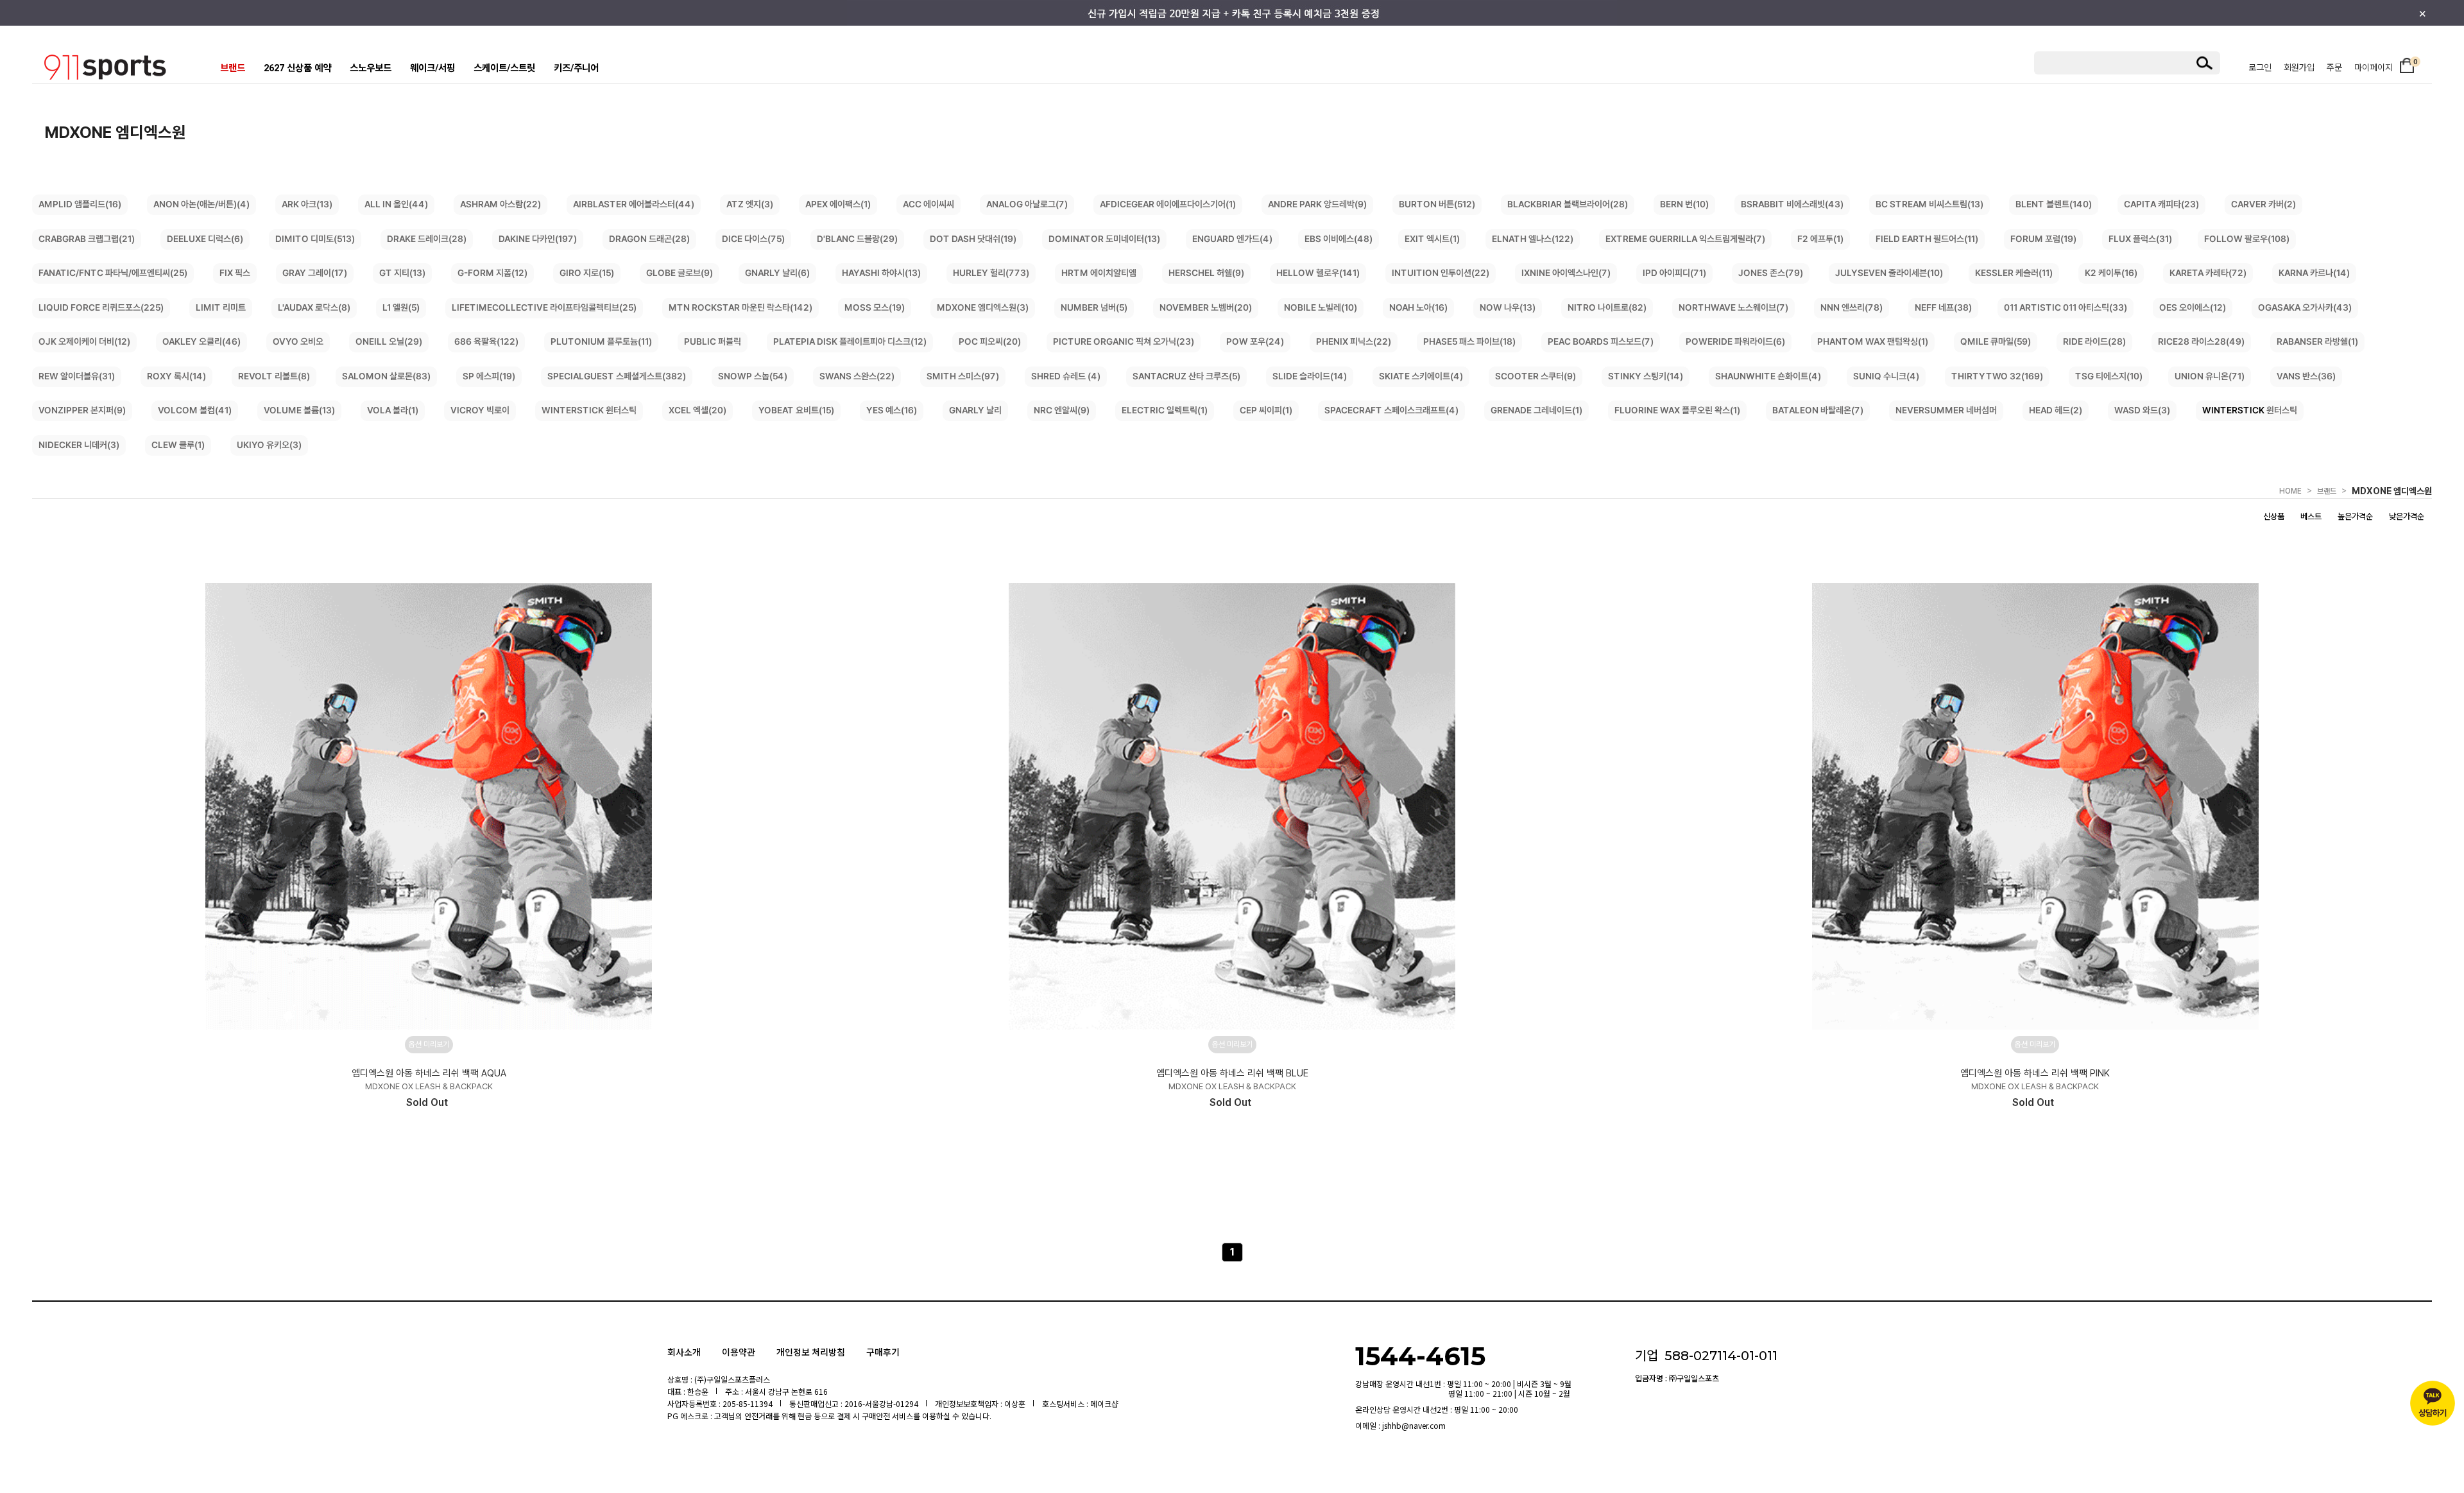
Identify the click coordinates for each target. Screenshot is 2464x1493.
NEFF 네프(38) (1943, 307)
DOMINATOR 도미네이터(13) (1104, 238)
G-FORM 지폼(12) (492, 273)
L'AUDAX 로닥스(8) (314, 307)
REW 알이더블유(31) (77, 376)
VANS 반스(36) (2306, 376)
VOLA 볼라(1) (393, 410)
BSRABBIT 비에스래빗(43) (1792, 204)
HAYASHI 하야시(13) (881, 273)
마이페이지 (2374, 67)
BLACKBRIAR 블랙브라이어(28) (1568, 204)
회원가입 (2299, 67)
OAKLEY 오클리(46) (201, 341)
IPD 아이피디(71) (1674, 273)
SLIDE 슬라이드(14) (1310, 376)
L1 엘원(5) (401, 307)
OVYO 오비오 (298, 341)
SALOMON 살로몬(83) (386, 375)
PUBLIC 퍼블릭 (713, 341)
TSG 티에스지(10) (2109, 376)
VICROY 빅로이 (480, 410)
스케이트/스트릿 (504, 68)
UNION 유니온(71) (2210, 376)
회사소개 (684, 1352)
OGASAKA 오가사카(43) (2305, 307)
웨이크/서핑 (432, 68)
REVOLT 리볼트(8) (274, 376)
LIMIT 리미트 (221, 307)
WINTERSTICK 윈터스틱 (589, 410)
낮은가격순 (2407, 516)
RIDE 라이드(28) (2094, 341)
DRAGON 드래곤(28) (649, 239)
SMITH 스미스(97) (963, 376)
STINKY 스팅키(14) (1646, 376)
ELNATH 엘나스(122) (1533, 239)
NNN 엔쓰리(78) (1852, 307)
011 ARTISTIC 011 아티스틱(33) (2066, 307)
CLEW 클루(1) (178, 445)
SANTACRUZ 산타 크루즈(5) (1186, 375)
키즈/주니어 (576, 68)
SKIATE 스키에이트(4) (1421, 376)
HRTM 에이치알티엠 (1099, 273)
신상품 (2274, 516)
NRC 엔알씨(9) (1062, 410)
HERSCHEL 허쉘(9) (1206, 273)
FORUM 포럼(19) (2043, 239)
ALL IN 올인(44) (396, 204)
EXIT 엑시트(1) (1432, 239)
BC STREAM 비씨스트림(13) (1929, 204)
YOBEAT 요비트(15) (796, 410)
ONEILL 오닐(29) (389, 341)
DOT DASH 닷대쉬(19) (973, 238)
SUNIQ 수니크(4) (1886, 376)
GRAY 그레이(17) (315, 273)
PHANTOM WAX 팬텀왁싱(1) (1873, 341)
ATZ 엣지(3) (750, 204)
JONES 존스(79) (1771, 273)
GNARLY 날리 (975, 410)
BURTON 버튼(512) (1437, 204)
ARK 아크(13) (307, 204)
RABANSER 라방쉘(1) (2317, 341)
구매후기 (883, 1352)
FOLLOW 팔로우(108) (2247, 239)
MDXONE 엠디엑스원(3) (983, 307)
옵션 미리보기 (429, 1044)
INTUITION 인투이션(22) (1441, 273)
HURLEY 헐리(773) (991, 273)
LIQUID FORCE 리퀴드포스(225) (101, 307)
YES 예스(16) (892, 410)
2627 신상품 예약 (297, 68)
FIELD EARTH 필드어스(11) (1927, 238)
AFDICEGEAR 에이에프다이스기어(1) (1168, 204)
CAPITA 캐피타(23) (2161, 204)
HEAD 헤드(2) (2056, 410)
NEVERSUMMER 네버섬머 (1946, 410)
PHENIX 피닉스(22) (1354, 341)
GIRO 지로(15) (587, 273)
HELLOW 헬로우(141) (1318, 273)
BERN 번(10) (1684, 204)
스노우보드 (371, 68)
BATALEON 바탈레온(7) (1818, 410)
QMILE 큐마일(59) (1996, 341)
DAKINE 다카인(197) (538, 239)
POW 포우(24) (1255, 341)
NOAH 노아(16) (1418, 307)
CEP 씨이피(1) (1266, 410)
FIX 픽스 (235, 273)
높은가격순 (2355, 516)
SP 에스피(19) (489, 376)
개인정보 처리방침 (811, 1352)
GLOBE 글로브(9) (680, 273)
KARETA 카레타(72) (2208, 273)
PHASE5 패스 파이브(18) (1469, 341)
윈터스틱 (2250, 410)
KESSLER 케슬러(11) (2014, 273)
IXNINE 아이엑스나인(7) (1566, 273)
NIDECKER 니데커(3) (79, 445)
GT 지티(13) (402, 273)
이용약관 (739, 1352)
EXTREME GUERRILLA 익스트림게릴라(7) (1685, 238)
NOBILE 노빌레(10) (1321, 307)
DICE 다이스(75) (753, 239)
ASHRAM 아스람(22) (501, 204)
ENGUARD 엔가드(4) (1232, 239)
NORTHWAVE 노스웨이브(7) (1733, 307)
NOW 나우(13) (1508, 307)
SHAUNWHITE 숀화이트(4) (1768, 375)
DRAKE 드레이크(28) (427, 239)
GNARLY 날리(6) (777, 273)
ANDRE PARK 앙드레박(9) (1317, 204)
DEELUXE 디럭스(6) (205, 239)
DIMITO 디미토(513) (315, 239)
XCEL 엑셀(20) (697, 410)
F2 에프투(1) (1820, 239)
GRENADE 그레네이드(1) (1536, 410)
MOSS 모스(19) (875, 307)
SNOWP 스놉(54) (753, 376)
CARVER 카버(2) (2263, 204)
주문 (2334, 67)
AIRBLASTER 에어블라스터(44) (634, 204)
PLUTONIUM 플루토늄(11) (601, 341)
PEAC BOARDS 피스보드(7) (1601, 341)
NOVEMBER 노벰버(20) (1206, 307)
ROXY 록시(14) (176, 376)
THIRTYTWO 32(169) (1997, 375)
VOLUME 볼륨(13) (299, 410)
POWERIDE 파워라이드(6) (1735, 341)
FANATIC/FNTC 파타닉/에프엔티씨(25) (113, 273)
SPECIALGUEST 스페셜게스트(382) (617, 375)
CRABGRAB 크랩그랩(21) (87, 238)
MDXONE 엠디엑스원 (2392, 491)
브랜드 (233, 68)
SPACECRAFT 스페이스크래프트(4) (1391, 410)
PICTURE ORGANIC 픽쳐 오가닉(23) (1124, 341)
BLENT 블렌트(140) (2054, 204)
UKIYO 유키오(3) (269, 445)
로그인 (2260, 67)
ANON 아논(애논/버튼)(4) (201, 204)
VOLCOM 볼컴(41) (195, 410)
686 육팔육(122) (486, 341)
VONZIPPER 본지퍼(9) (82, 410)
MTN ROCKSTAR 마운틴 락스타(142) (740, 307)
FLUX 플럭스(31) (2140, 239)
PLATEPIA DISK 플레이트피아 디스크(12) (850, 341)
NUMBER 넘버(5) (1094, 307)
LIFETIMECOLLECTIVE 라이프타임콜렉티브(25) (544, 307)
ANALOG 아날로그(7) (1027, 204)
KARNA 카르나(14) (2314, 273)
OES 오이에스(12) (2193, 307)
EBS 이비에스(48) (1339, 239)
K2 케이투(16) (2111, 273)
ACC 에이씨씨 (928, 204)
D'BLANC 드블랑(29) (857, 239)
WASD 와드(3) (2142, 410)
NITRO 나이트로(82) (1607, 307)
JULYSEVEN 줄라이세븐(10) (1889, 273)
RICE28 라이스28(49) (2201, 341)
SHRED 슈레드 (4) (1066, 376)
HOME (2290, 491)
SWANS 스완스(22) (857, 376)
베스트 (2311, 516)
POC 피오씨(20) (990, 341)
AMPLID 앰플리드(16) (80, 204)
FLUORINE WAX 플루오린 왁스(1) (1677, 410)
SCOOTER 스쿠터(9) (1536, 376)
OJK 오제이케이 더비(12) (84, 341)
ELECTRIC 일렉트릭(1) (1165, 410)
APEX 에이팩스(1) (838, 204)
